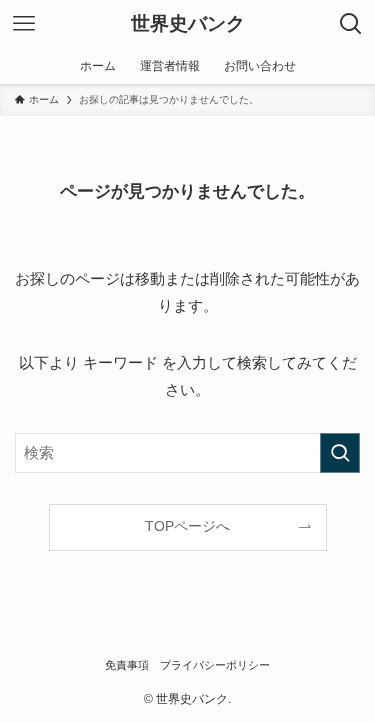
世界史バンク (188, 24)
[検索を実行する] (340, 453)
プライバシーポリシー (215, 665)
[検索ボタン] (351, 24)
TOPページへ (187, 526)
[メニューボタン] (24, 24)
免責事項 (127, 665)
